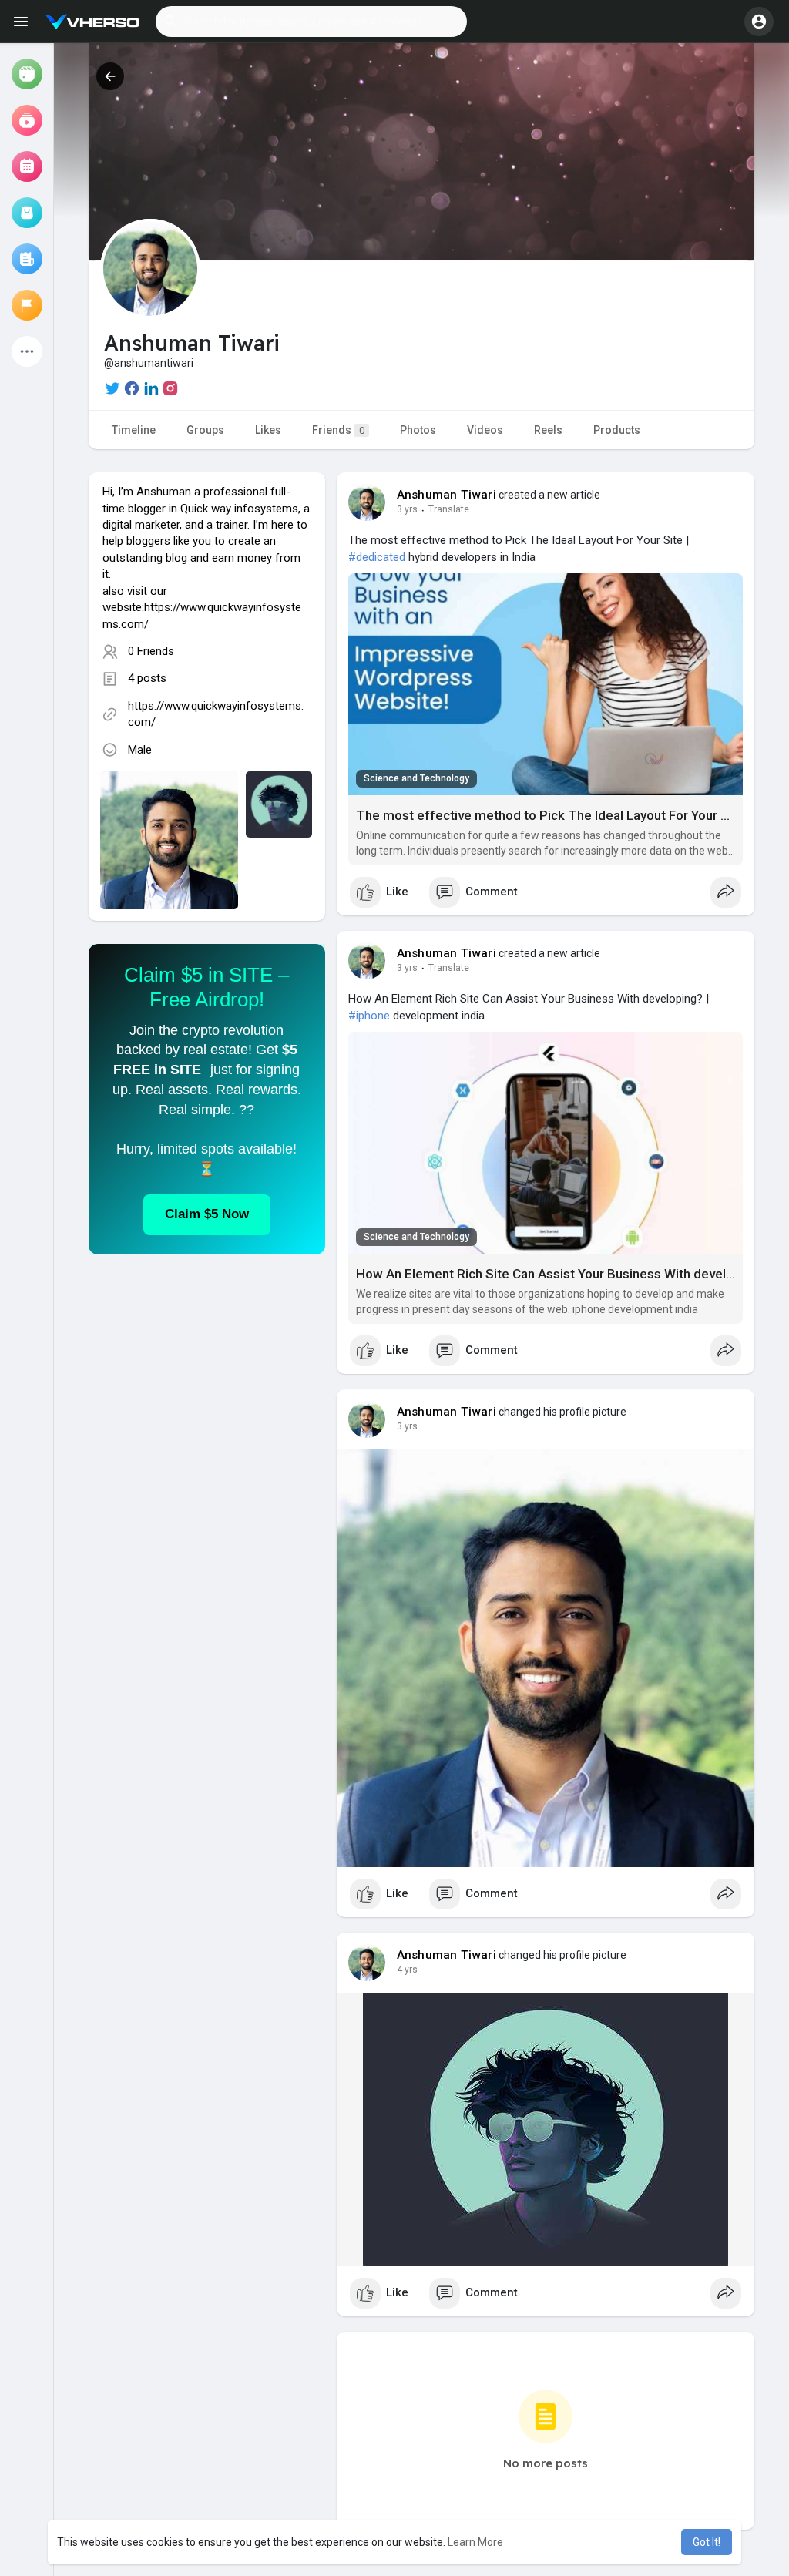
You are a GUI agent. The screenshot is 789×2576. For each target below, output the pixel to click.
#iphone (369, 1016)
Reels (548, 430)
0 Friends (151, 651)
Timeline (134, 430)
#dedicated (377, 557)
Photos (418, 430)
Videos (485, 430)
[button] (311, 22)
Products (617, 430)
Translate (449, 509)
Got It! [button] (707, 2542)
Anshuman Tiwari (447, 495)
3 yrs (407, 509)
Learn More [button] (475, 2542)
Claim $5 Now (207, 1214)
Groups (205, 430)
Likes (268, 430)
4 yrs (407, 1970)
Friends (338, 430)
